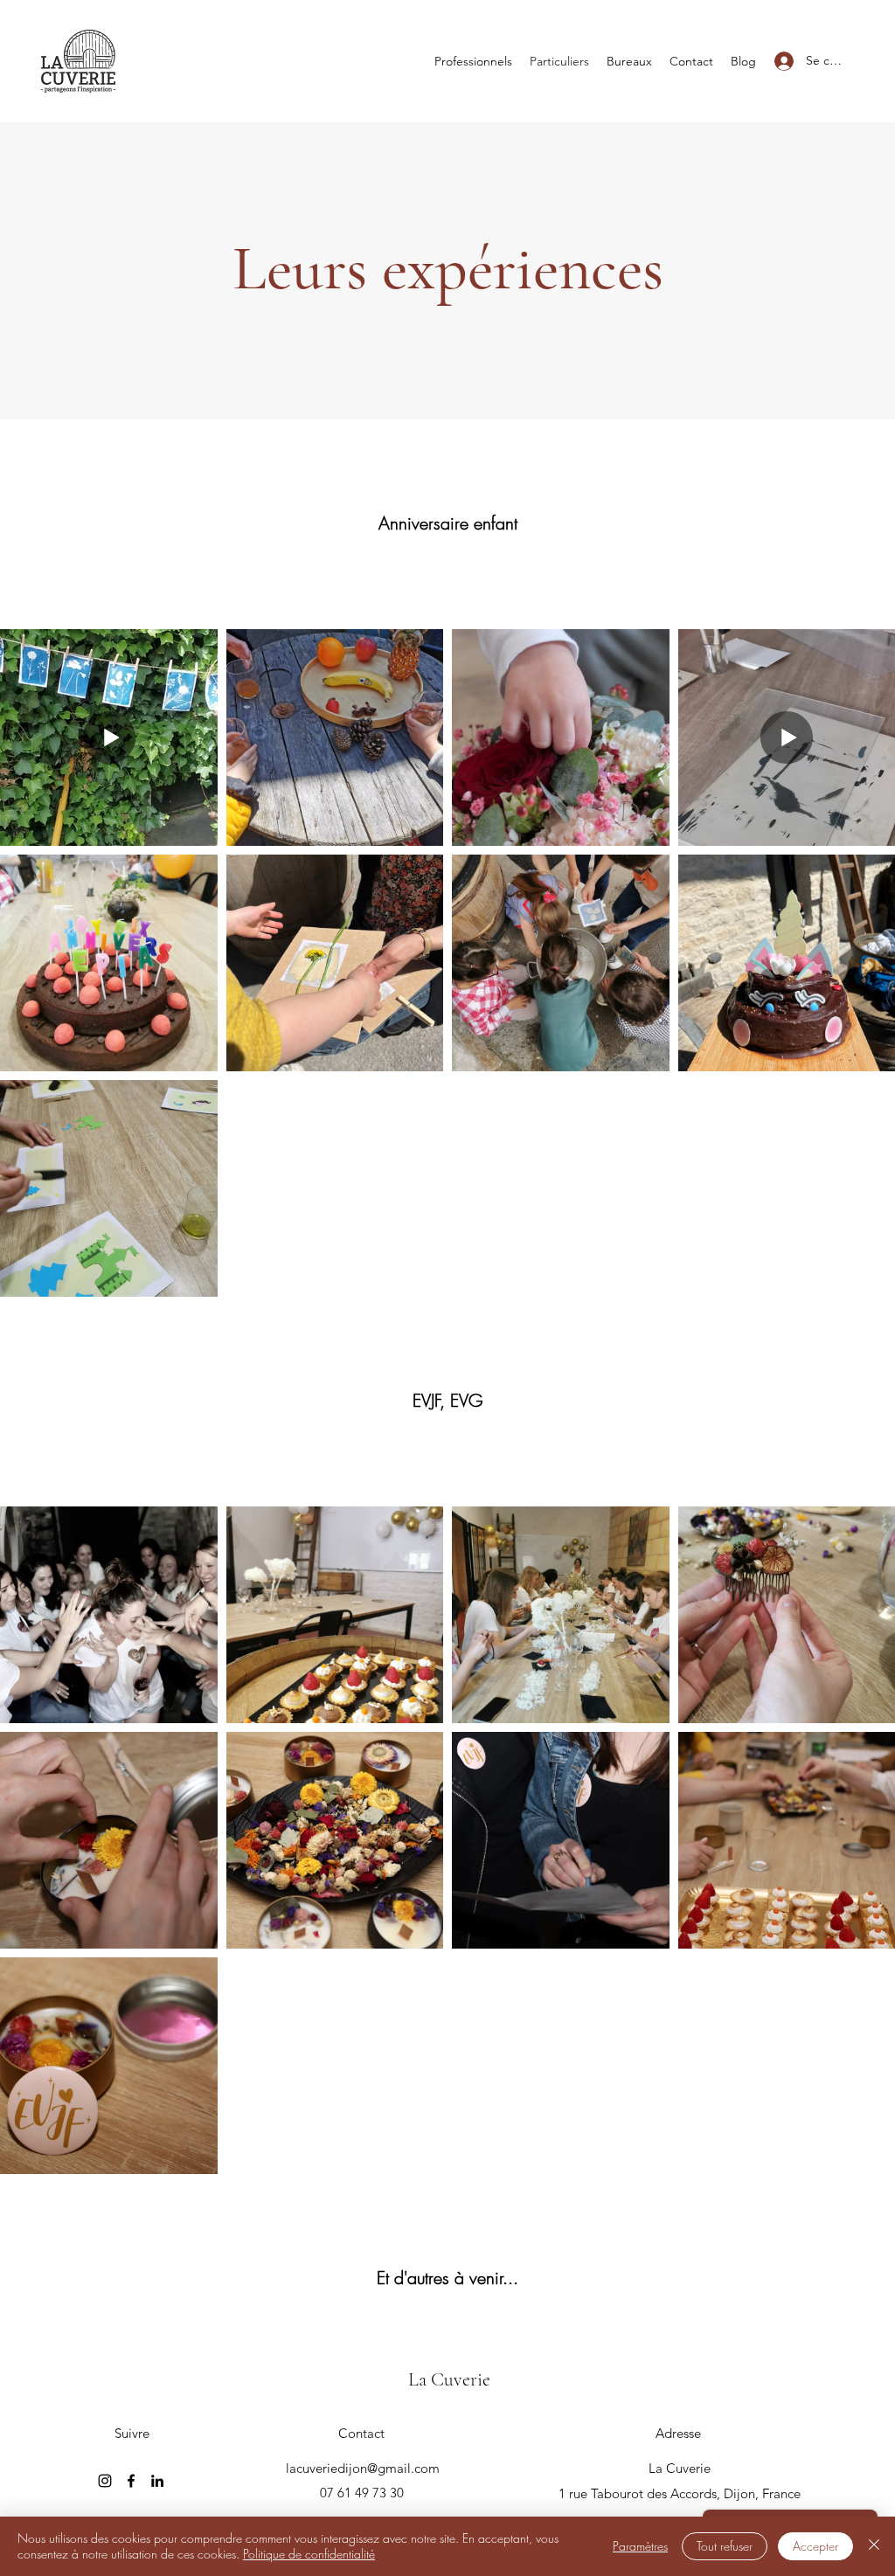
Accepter (815, 2546)
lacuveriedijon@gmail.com (363, 2468)
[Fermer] (874, 2546)
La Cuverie (449, 2379)
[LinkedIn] (157, 2481)
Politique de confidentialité (309, 2554)
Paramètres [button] (640, 2546)
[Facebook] (131, 2481)
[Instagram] (105, 2481)
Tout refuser (725, 2546)
